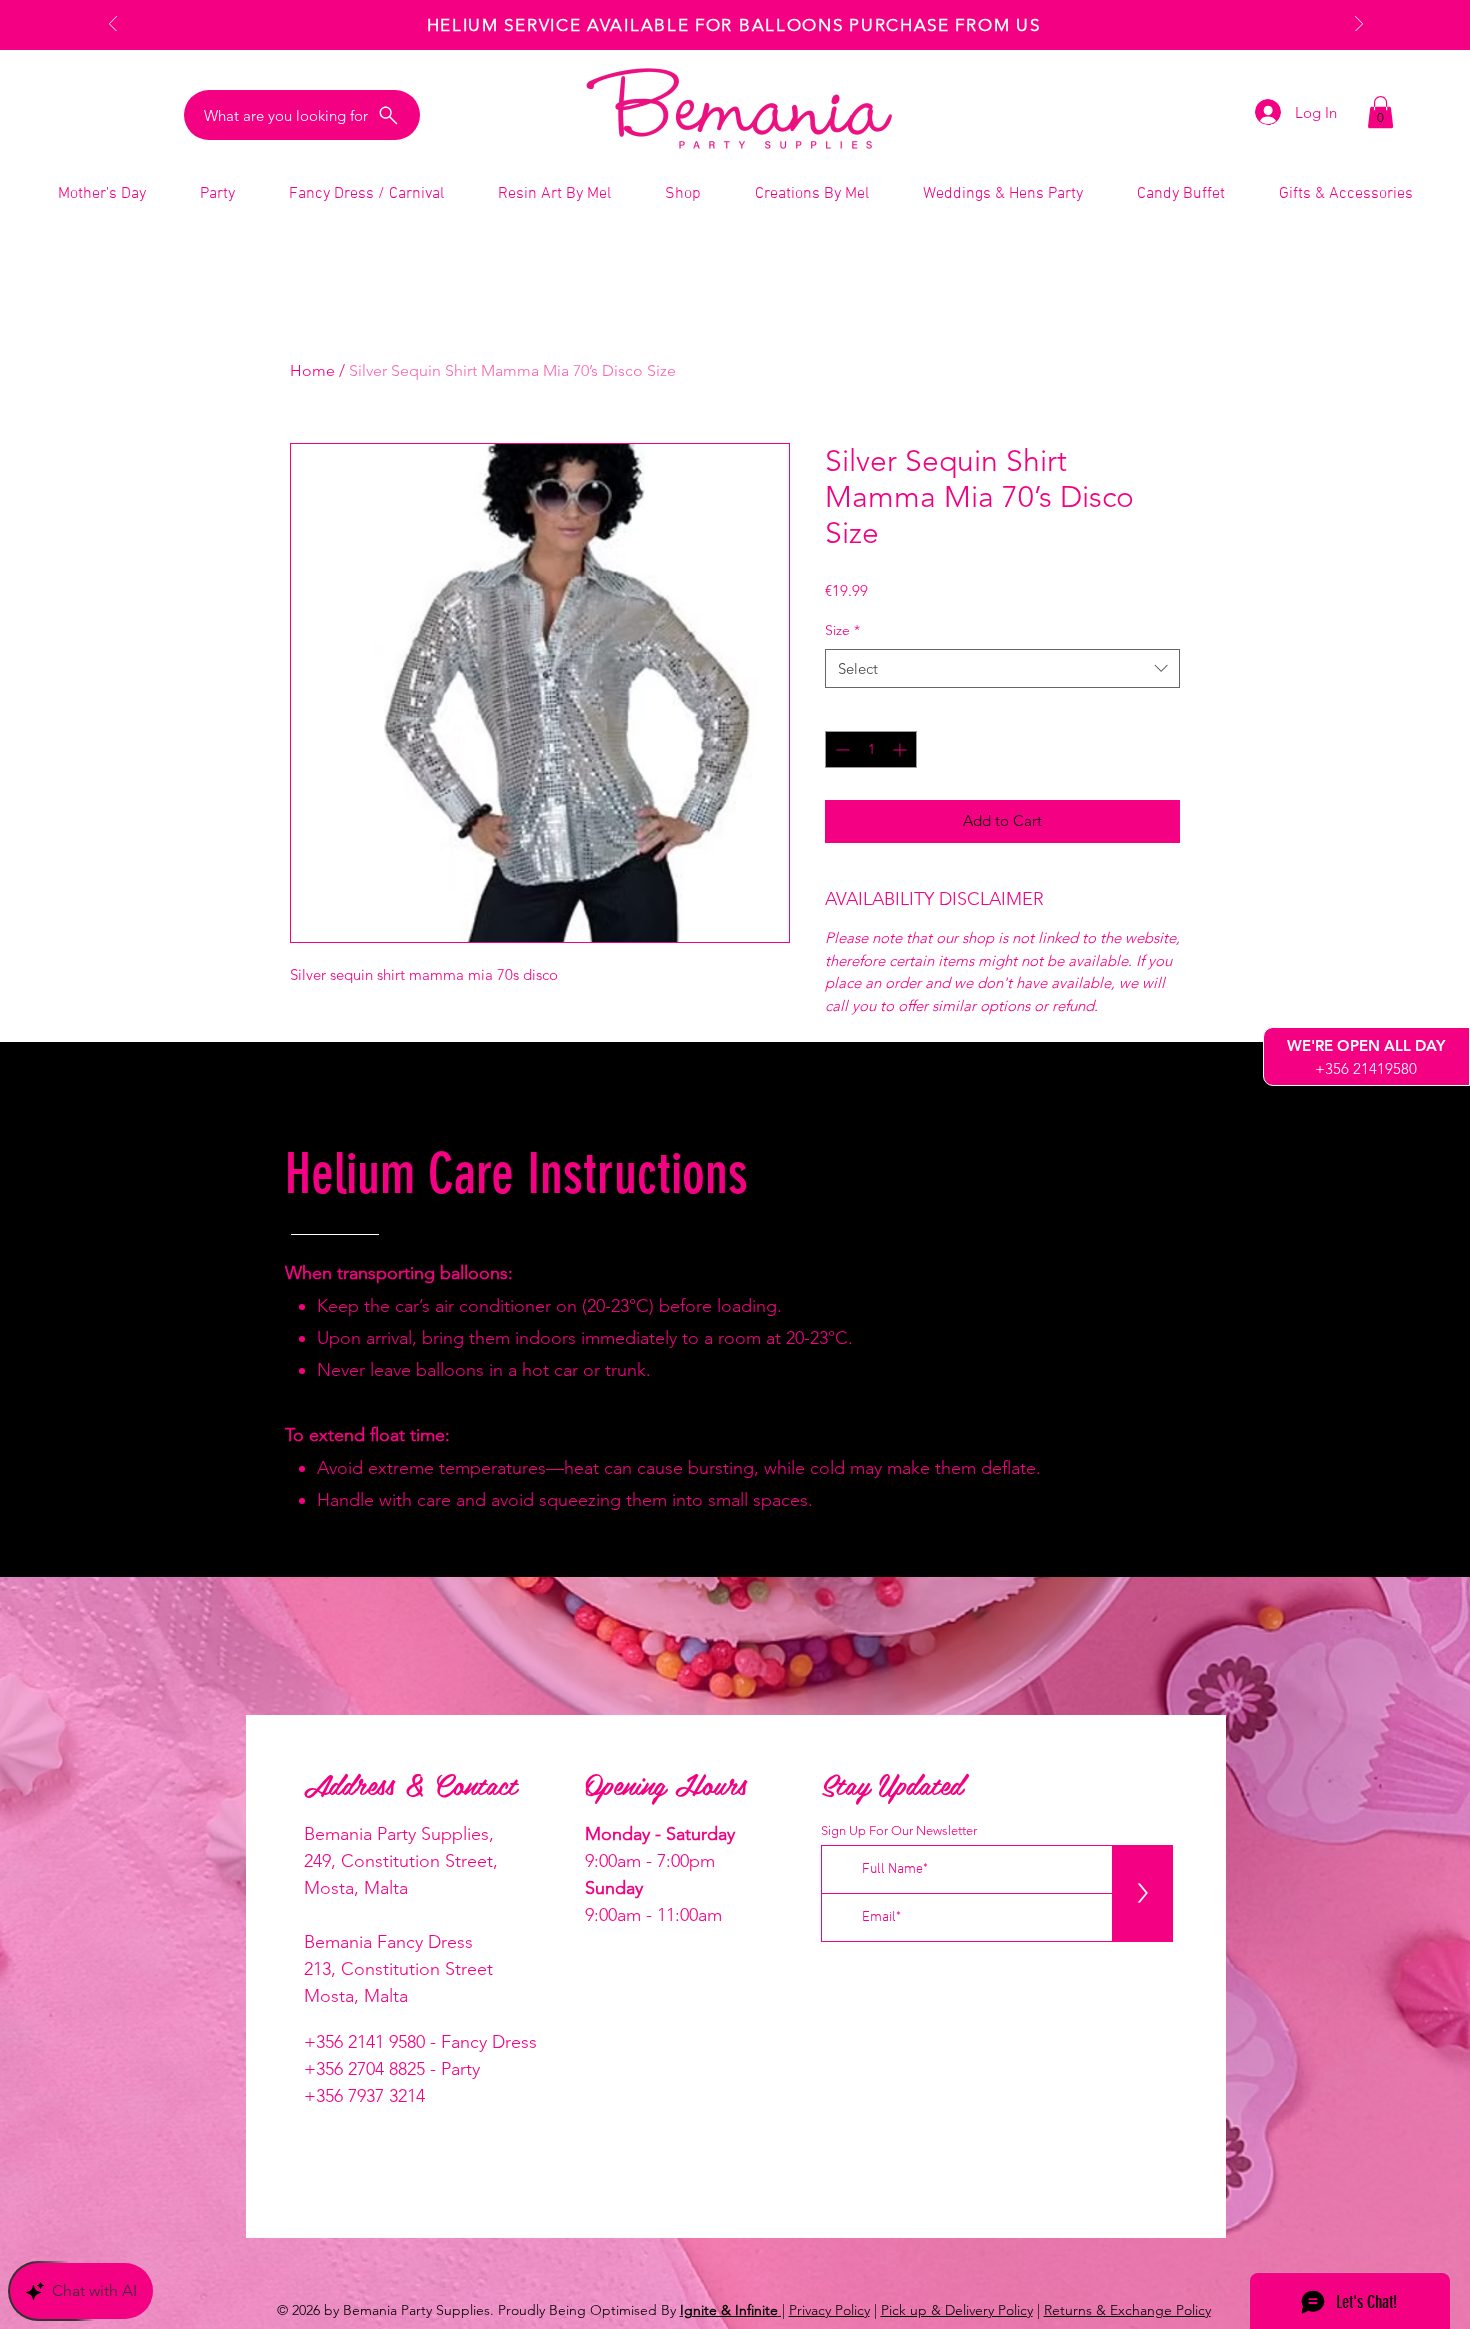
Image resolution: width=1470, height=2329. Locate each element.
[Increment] (901, 749)
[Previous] (113, 25)
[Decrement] (840, 749)
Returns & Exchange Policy (1127, 2310)
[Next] (1359, 25)
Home (312, 370)
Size (842, 630)
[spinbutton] (871, 749)
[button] (1380, 112)
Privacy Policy (829, 2310)
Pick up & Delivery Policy (957, 2310)
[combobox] (1002, 668)
